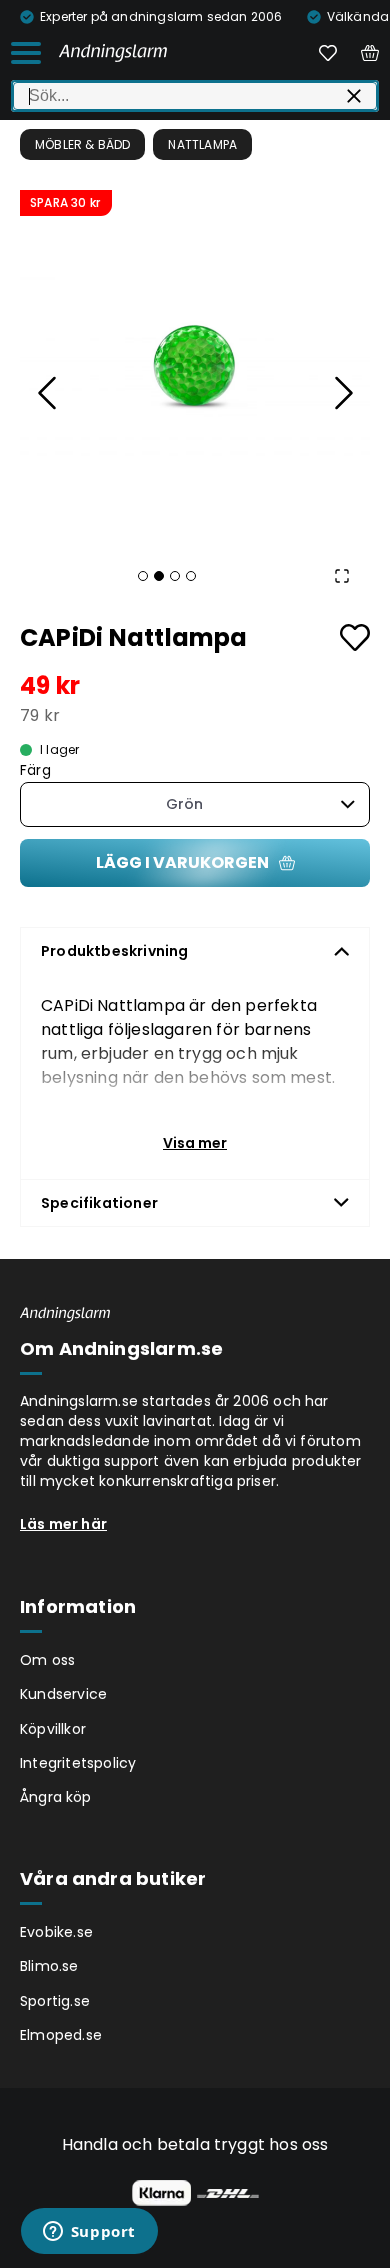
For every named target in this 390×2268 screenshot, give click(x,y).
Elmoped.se (61, 2035)
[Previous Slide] (48, 393)
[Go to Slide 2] (159, 576)
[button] (195, 365)
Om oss (47, 1660)
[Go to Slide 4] (191, 576)
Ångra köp (56, 1797)
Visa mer (195, 1143)
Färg (35, 770)
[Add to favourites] (355, 637)
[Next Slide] (342, 393)
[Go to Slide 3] (175, 576)
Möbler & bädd (82, 144)
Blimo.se (49, 1966)
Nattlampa (202, 144)
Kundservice (63, 1694)
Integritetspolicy (78, 1763)
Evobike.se (56, 1932)
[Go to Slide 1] (143, 576)
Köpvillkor (53, 1729)
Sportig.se (55, 2001)
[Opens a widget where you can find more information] (89, 2233)
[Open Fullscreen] (342, 576)
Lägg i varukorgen (182, 862)
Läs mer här (63, 1524)
